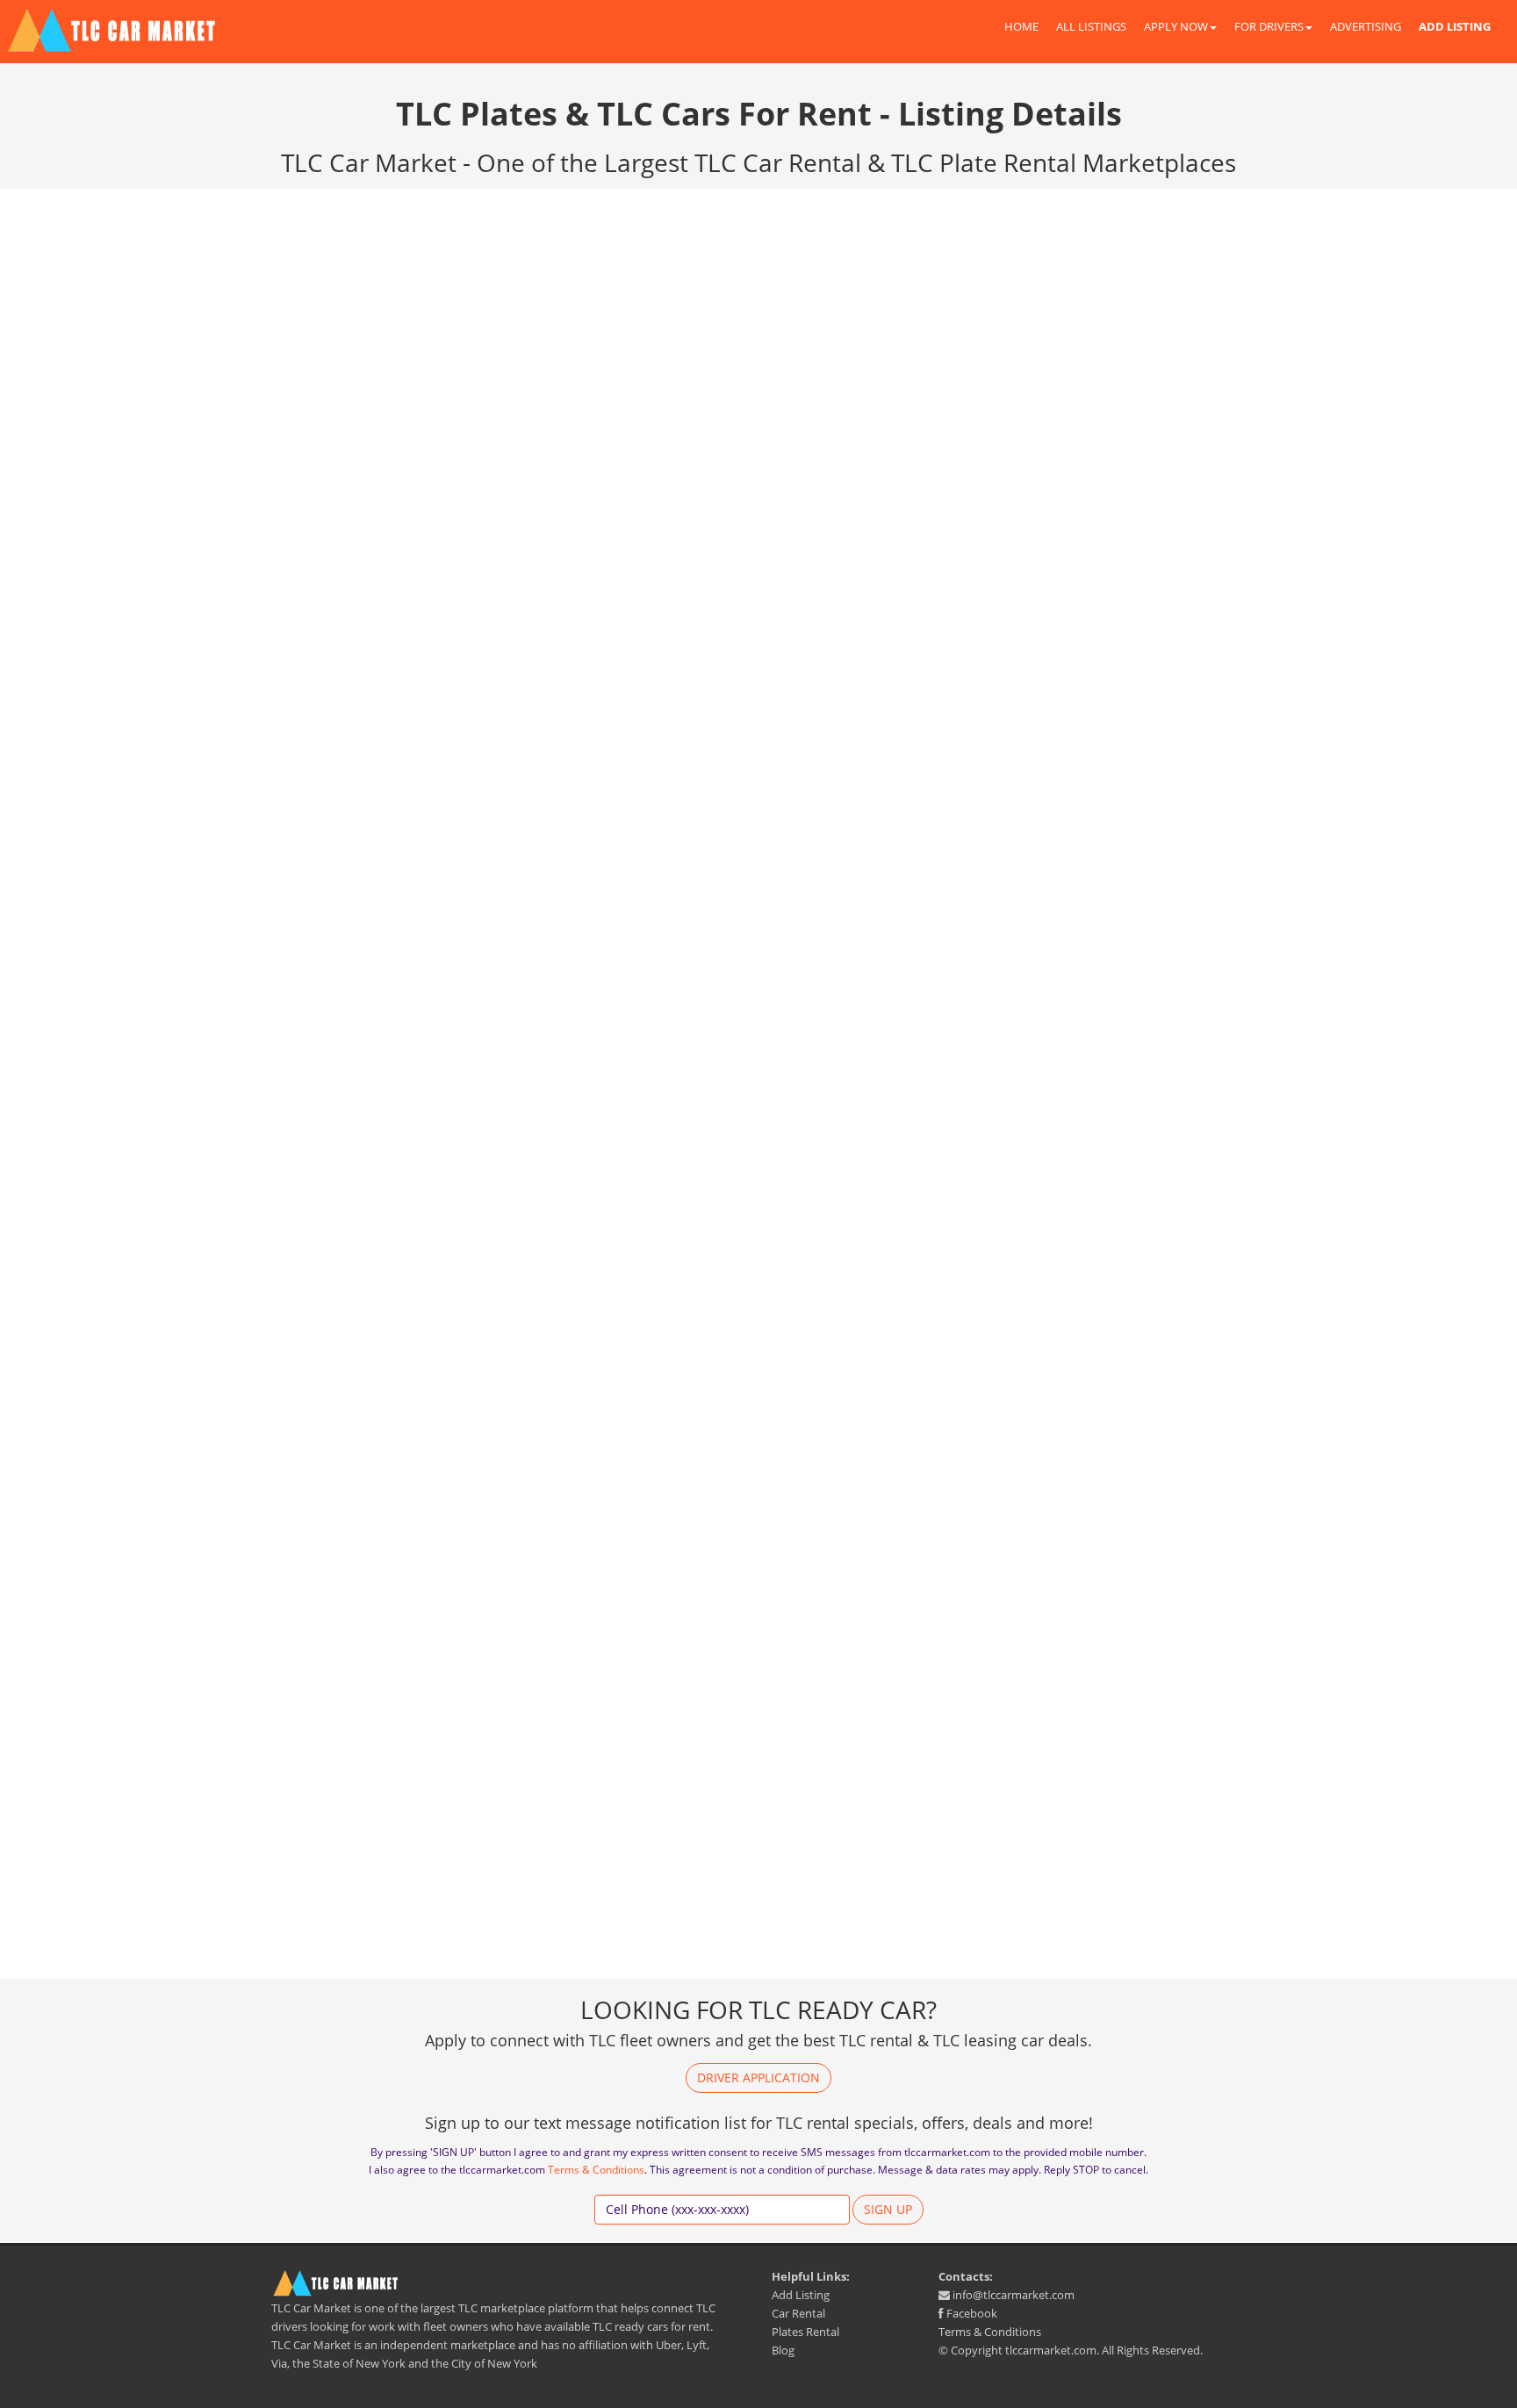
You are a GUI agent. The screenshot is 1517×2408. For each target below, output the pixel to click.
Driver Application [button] (758, 2077)
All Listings (1091, 26)
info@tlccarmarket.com (1012, 2295)
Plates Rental (805, 2332)
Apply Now (1176, 26)
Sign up (888, 2209)
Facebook (971, 2313)
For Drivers (1269, 26)
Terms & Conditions (596, 2169)
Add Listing (801, 2295)
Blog (783, 2350)
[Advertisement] (1101, 356)
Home (1021, 26)
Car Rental (798, 2313)
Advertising (1366, 26)
